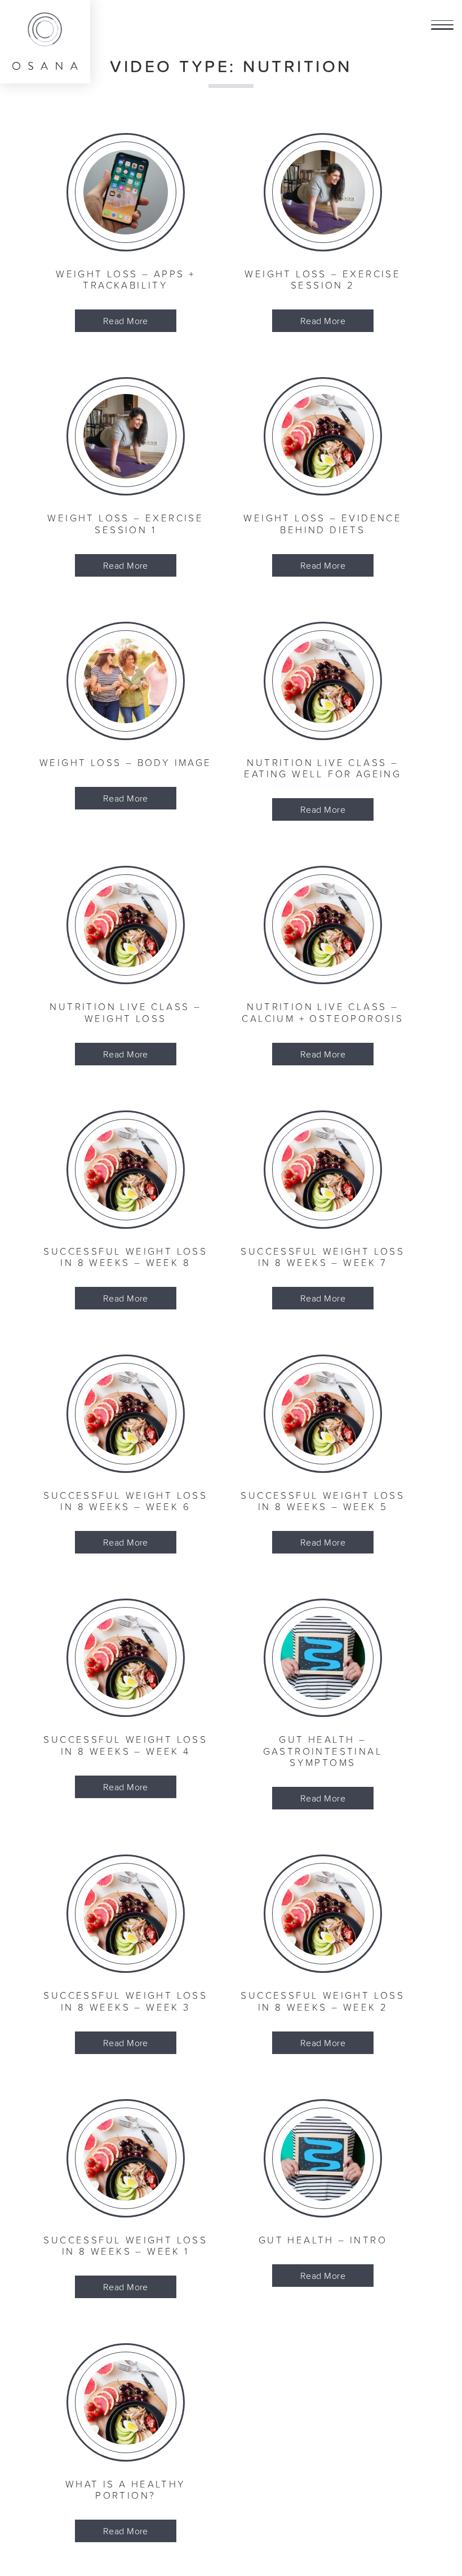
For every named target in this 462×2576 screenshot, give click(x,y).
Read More (126, 321)
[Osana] (45, 42)
